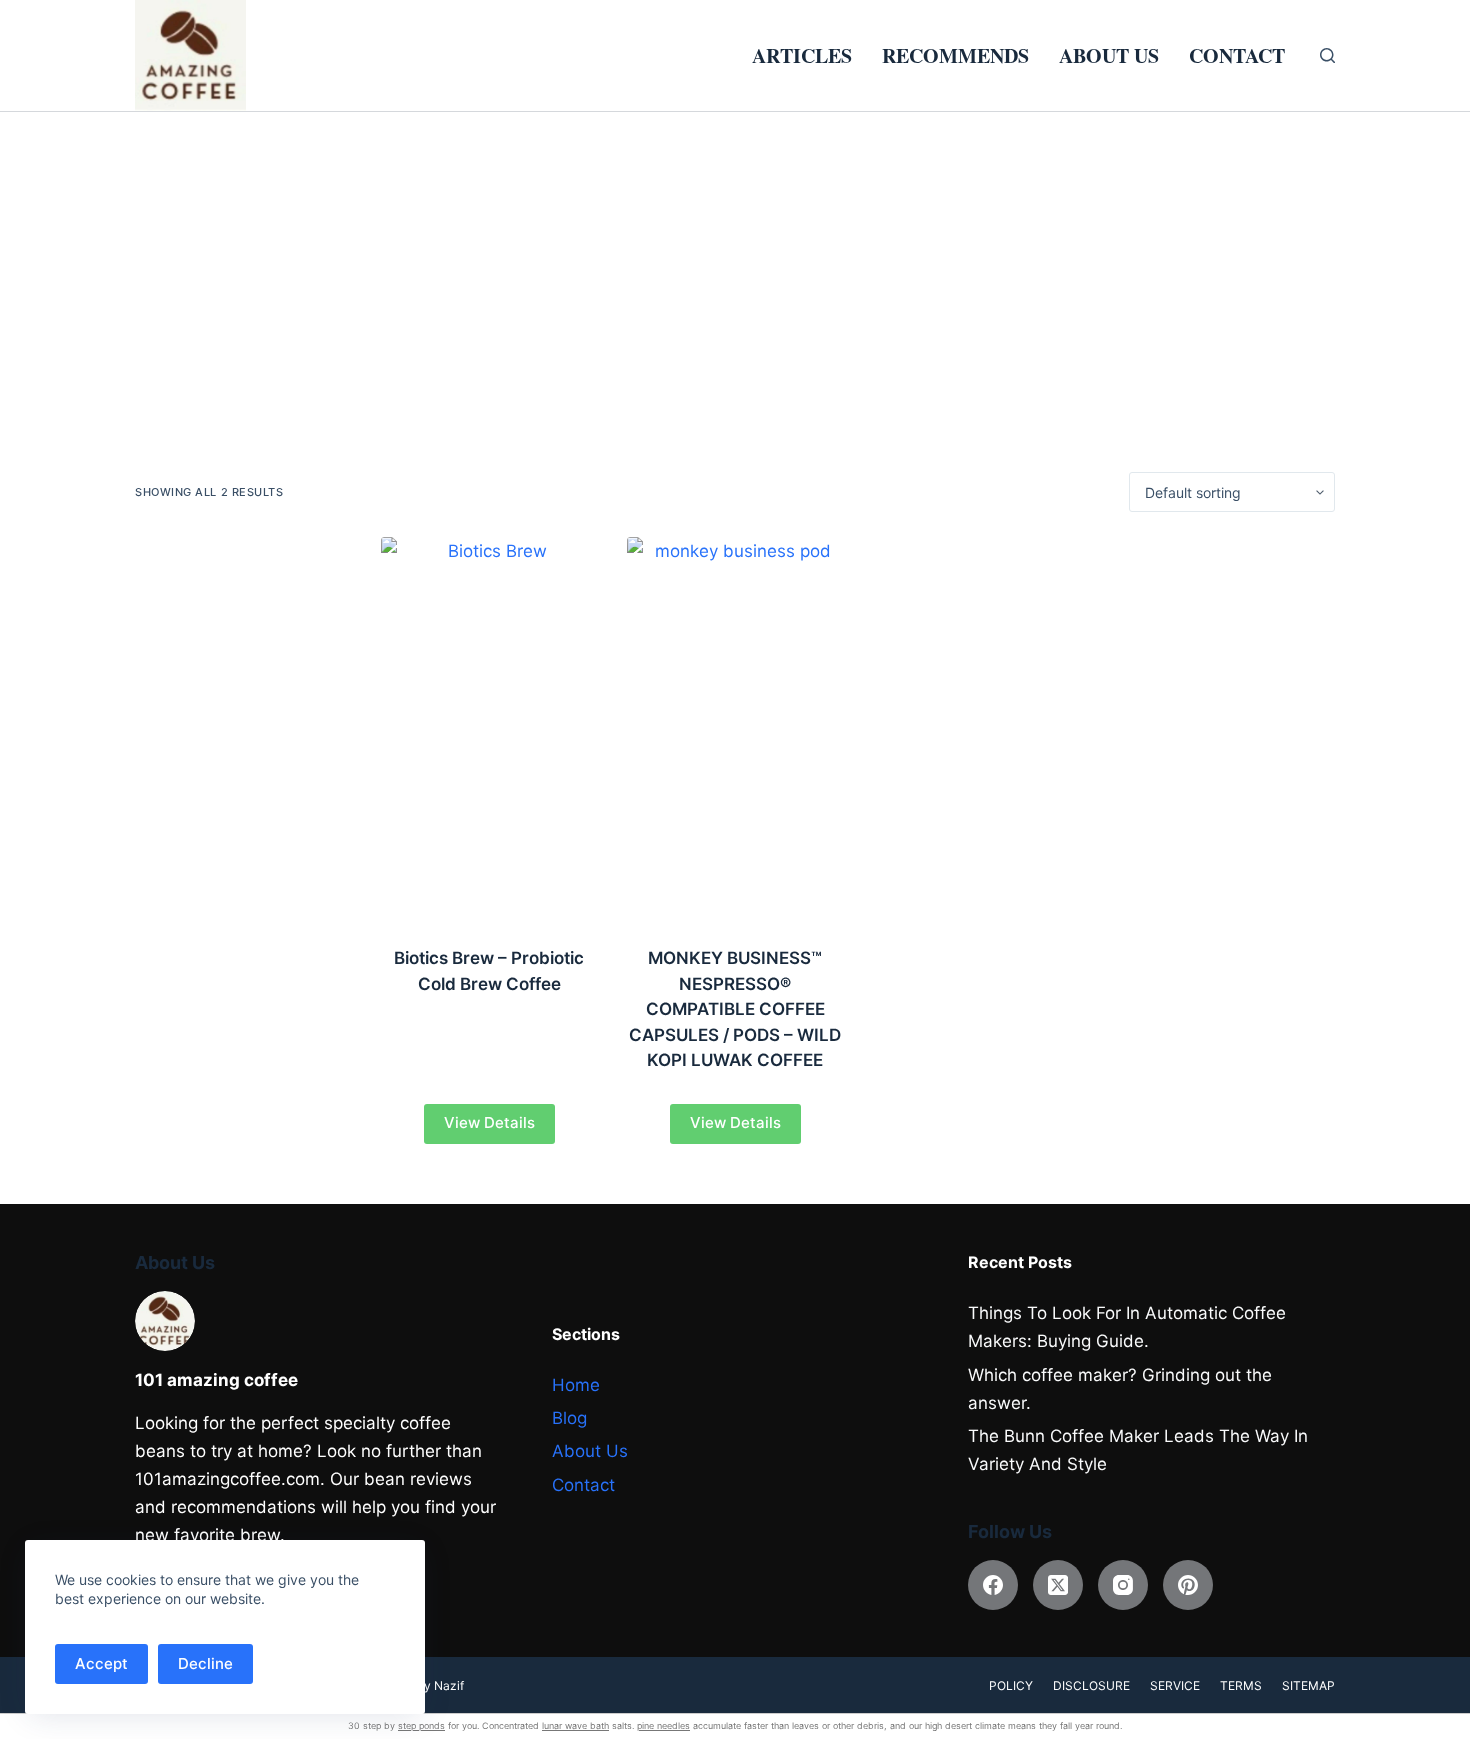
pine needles (663, 1725)
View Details (489, 1122)
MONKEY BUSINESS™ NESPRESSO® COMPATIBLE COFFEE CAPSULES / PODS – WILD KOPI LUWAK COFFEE (735, 1009)
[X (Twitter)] (1058, 1585)
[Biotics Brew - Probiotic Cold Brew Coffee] (489, 729)
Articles (802, 55)
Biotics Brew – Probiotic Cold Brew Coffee (489, 971)
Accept (101, 1663)
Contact (1237, 55)
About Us (1109, 55)
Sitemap (1308, 1685)
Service (1175, 1685)
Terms (1241, 1685)
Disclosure (1091, 1685)
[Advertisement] (735, 262)
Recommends (955, 55)
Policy (1011, 1685)
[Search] (1327, 55)
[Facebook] (993, 1585)
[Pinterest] (1188, 1585)
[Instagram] (1123, 1585)
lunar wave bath (575, 1725)
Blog (569, 1418)
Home (576, 1385)
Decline (205, 1663)
